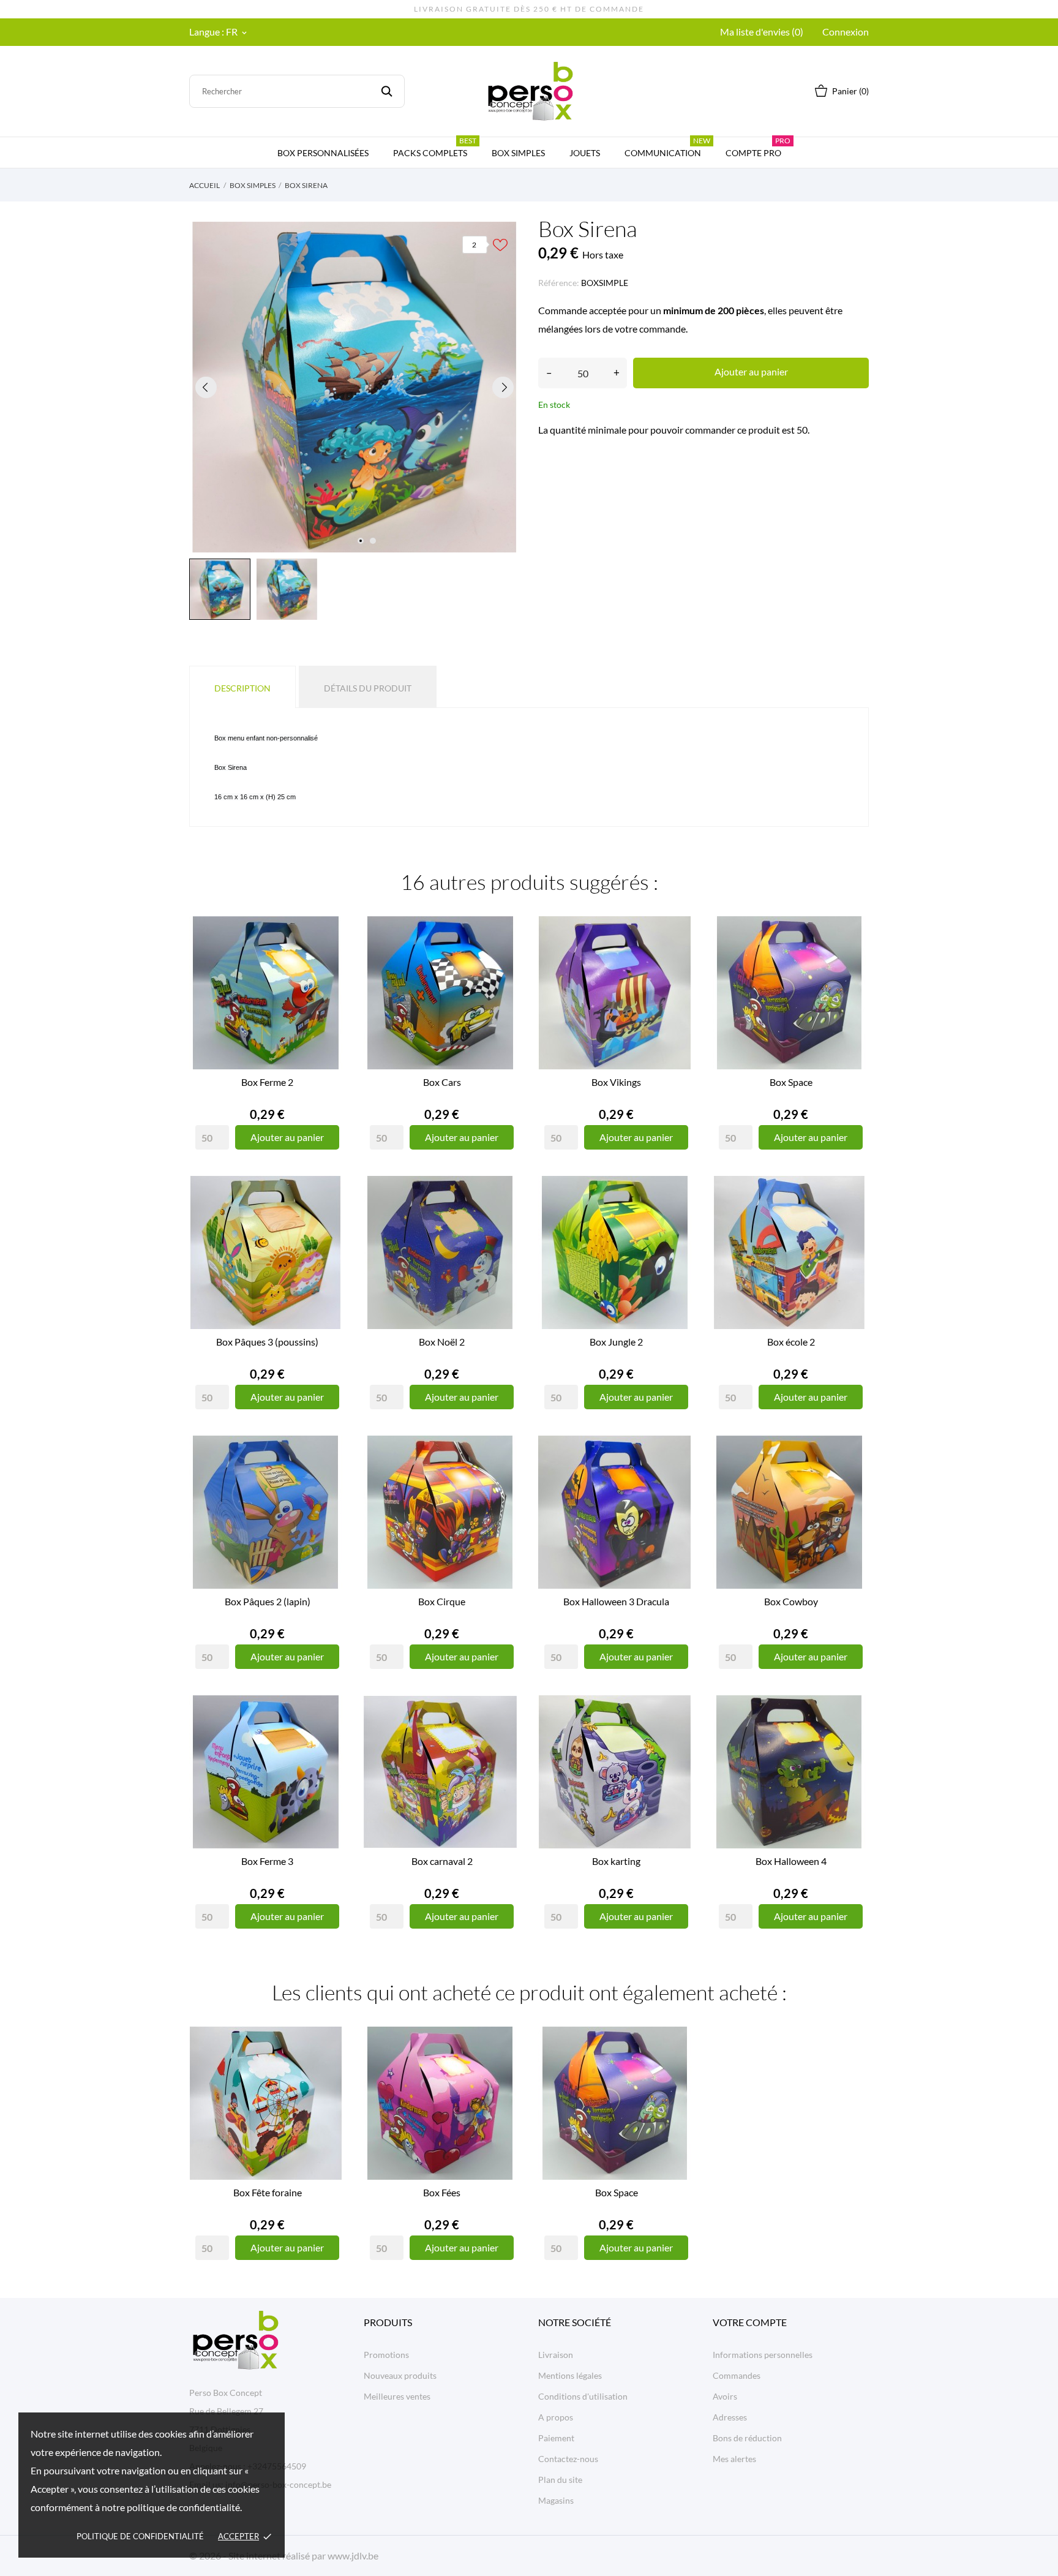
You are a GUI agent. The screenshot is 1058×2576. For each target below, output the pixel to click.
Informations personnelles (763, 2355)
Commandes (737, 2375)
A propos (556, 2417)
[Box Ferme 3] (327, 1739)
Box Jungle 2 (616, 1342)
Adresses (730, 2417)
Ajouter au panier (751, 371)
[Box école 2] (850, 1220)
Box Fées (442, 2192)
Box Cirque (442, 1601)
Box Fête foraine (268, 2192)
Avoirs (725, 2396)
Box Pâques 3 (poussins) (267, 1342)
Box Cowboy (791, 1601)
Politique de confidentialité (140, 2536)
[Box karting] (676, 1739)
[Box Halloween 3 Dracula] (676, 1480)
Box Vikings (616, 1082)
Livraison (556, 2355)
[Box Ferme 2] (327, 960)
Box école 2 (791, 1342)
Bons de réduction (747, 2438)
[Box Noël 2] (501, 1220)
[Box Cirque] (501, 1480)
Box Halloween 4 (791, 1861)
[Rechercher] (387, 91)
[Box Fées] (501, 2071)
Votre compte (750, 2322)
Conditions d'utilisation (583, 2396)
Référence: (559, 283)
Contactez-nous (568, 2459)
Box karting (616, 1861)
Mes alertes (734, 2459)
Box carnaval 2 (442, 1861)
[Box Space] (850, 960)
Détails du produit (368, 688)
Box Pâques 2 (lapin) (268, 1601)
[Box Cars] (501, 960)
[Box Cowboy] (850, 1480)
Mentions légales (570, 2375)
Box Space (791, 1082)
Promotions (386, 2355)
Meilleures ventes (397, 2396)
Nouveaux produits (400, 2375)
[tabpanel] (355, 387)
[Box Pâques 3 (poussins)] (327, 1220)
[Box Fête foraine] (327, 2071)
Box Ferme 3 (267, 1861)
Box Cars (442, 1082)
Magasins (556, 2500)
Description (242, 688)
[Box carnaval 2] (501, 1739)
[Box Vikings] (676, 960)
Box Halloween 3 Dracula (616, 1601)
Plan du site (560, 2480)
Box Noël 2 (442, 1342)
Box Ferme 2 (267, 1082)
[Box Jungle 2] (676, 1220)
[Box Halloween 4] (850, 1739)
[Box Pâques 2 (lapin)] (327, 1480)
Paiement (556, 2438)
